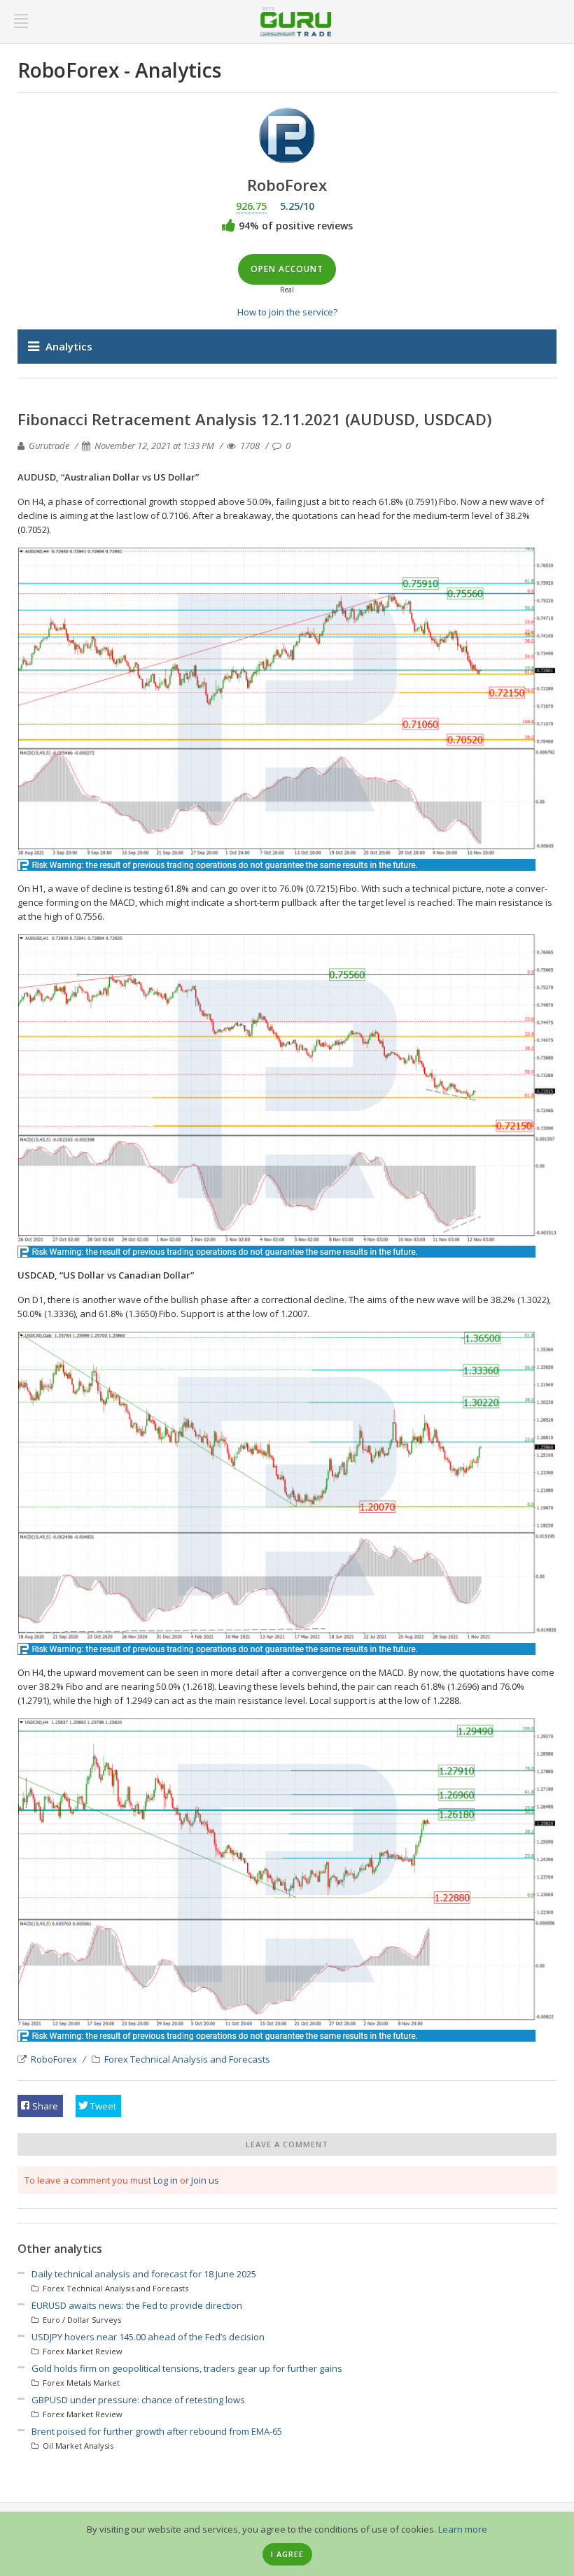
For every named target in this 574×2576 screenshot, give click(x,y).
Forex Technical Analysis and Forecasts (187, 2059)
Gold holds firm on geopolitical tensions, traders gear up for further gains (187, 2368)
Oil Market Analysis (77, 2446)
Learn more (463, 2529)
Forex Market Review (82, 2351)
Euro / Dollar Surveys (81, 2320)
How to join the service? (287, 312)
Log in (166, 2180)
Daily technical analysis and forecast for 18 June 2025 (144, 2274)
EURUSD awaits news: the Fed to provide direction (137, 2305)
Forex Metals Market (80, 2383)
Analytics (69, 346)
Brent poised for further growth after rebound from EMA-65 (157, 2431)
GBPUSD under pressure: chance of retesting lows (138, 2400)
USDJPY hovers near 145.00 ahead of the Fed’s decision (148, 2337)
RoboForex (54, 2059)
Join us (205, 2180)
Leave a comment (287, 2144)
